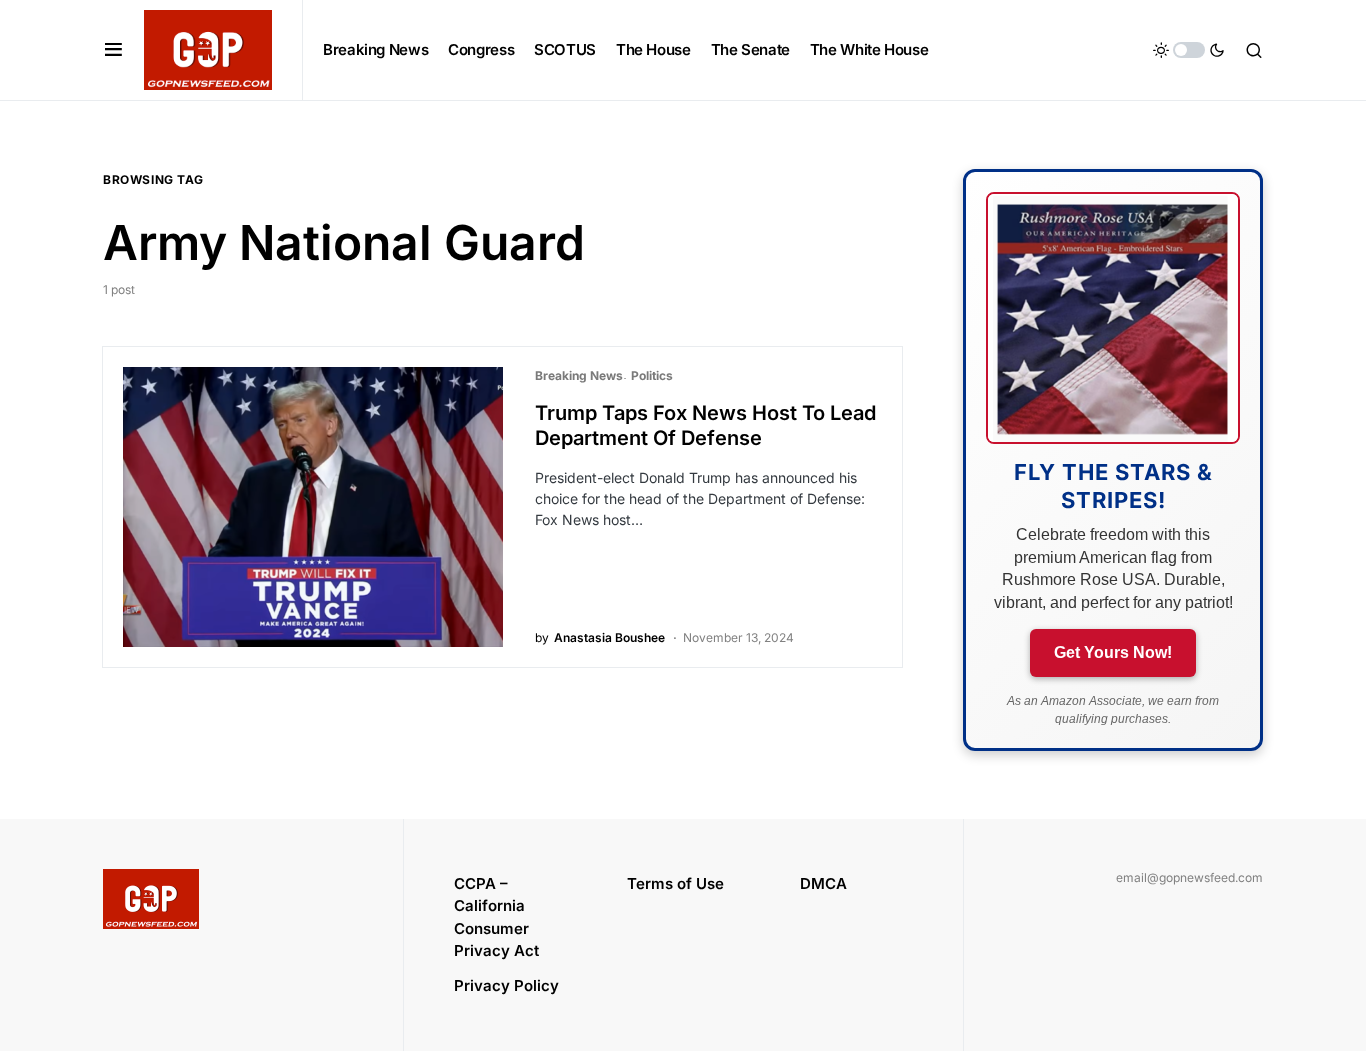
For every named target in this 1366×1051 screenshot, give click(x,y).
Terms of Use (675, 883)
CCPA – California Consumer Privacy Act (496, 917)
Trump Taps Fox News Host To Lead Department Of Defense (705, 425)
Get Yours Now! (1113, 652)
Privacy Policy (506, 985)
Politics (652, 375)
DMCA (823, 883)
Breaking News (579, 375)
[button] (113, 50)
